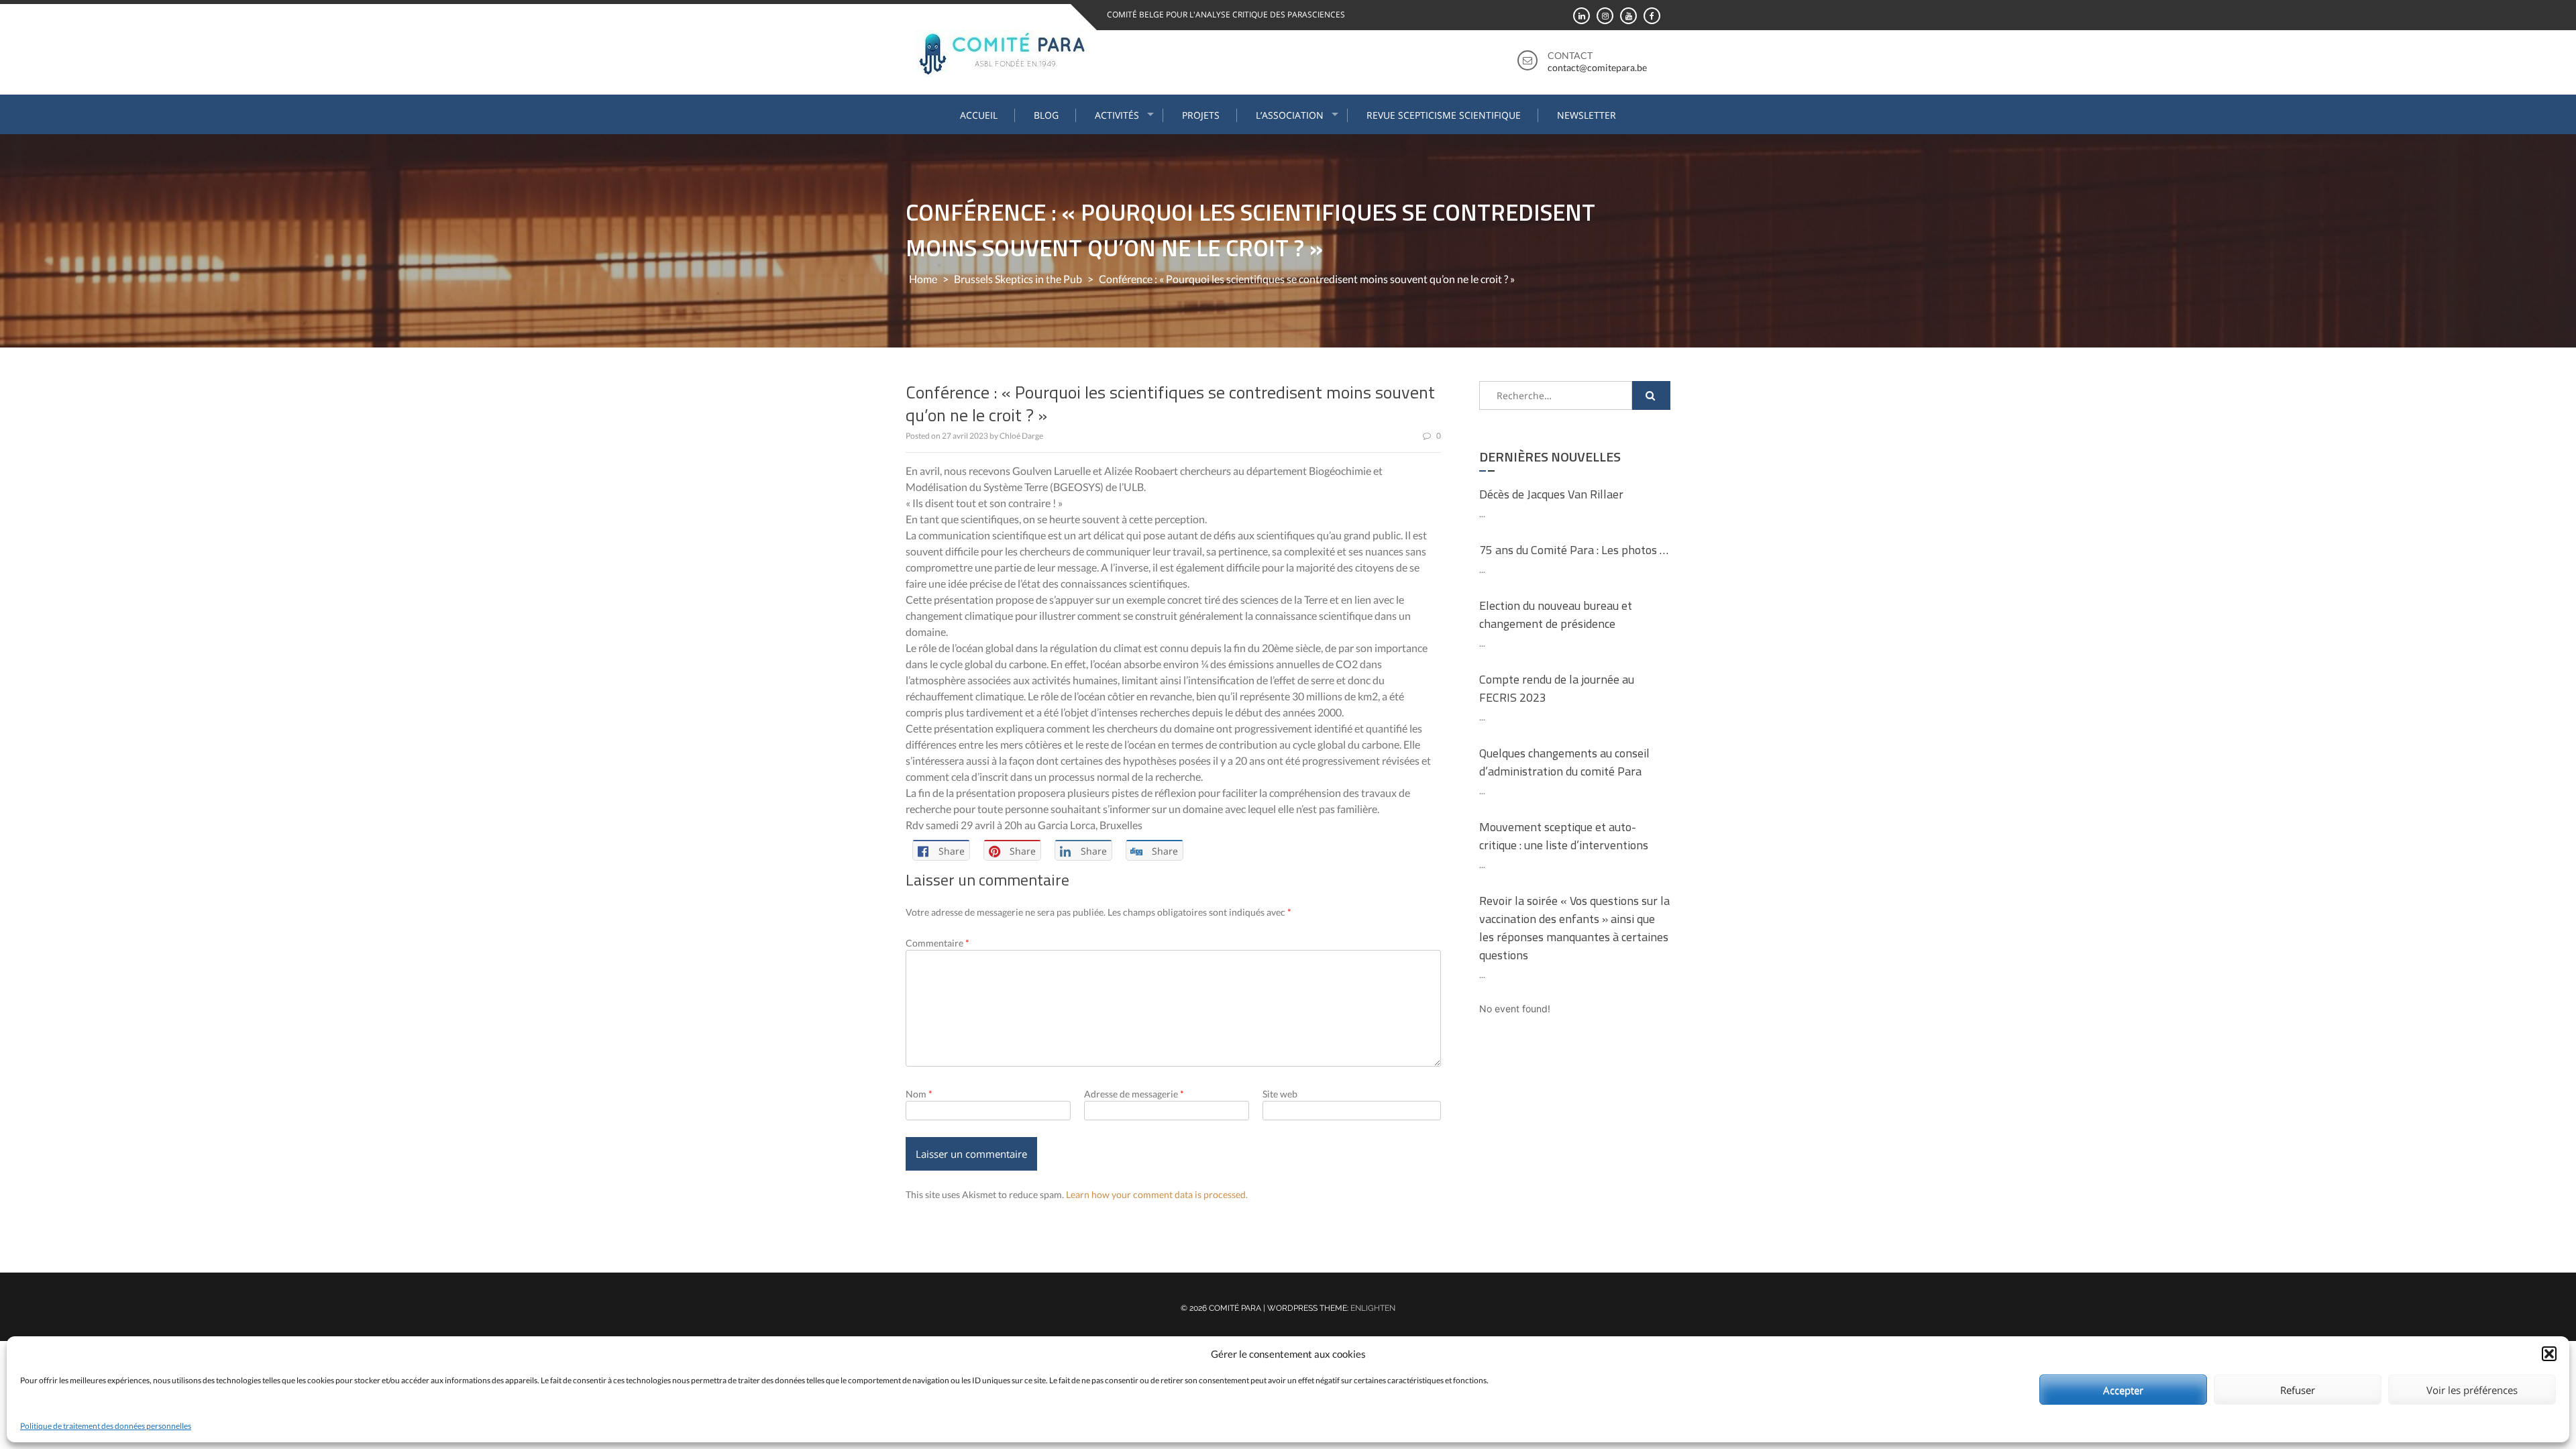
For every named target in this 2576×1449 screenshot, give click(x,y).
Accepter (2123, 1390)
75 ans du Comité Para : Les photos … (1574, 550)
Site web (1280, 1094)
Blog (1046, 115)
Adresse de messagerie (1134, 1094)
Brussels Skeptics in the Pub (1018, 279)
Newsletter (1587, 115)
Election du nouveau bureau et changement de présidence (1556, 614)
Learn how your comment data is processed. (1157, 1194)
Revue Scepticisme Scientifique (1444, 115)
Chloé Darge (1021, 436)
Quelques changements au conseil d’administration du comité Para (1564, 762)
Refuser (2298, 1390)
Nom (919, 1094)
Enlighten (1373, 1308)
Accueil (979, 115)
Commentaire (937, 943)
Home (923, 279)
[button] (2549, 1354)
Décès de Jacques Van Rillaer (1551, 494)
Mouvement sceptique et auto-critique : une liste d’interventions (1564, 836)
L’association (1290, 115)
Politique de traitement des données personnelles (106, 1426)
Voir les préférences (2472, 1390)
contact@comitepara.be (1597, 67)
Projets (1201, 115)
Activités (1117, 115)
